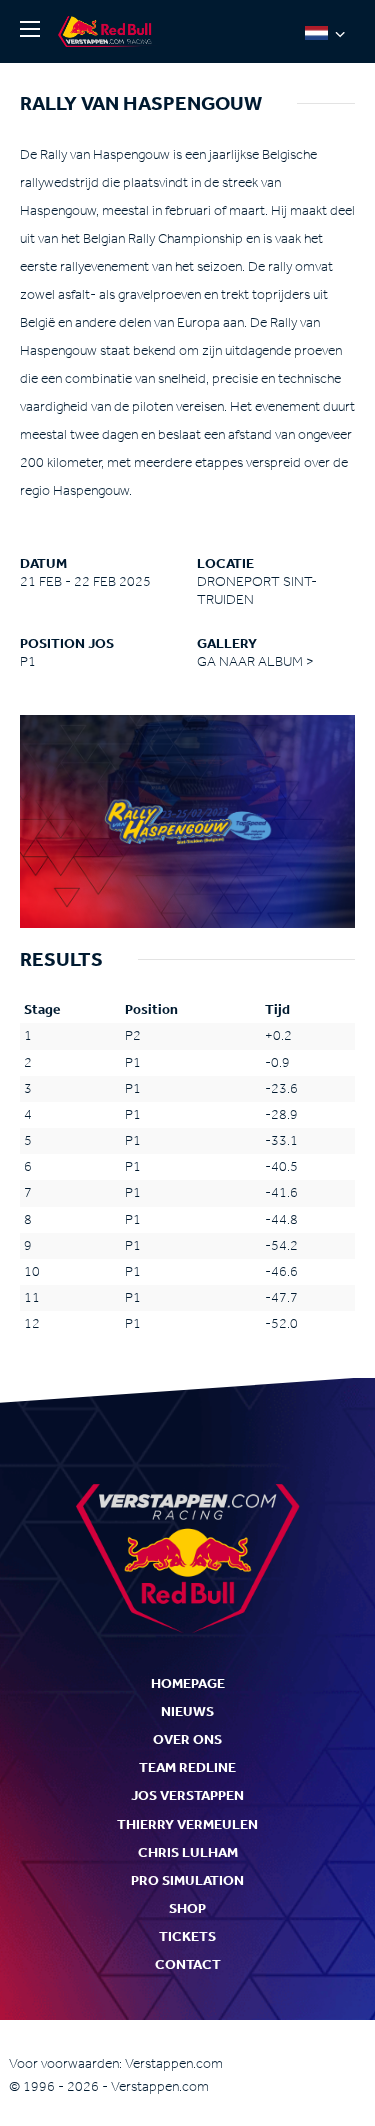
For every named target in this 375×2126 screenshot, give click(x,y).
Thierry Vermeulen (187, 1824)
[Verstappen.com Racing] (108, 31)
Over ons (187, 1739)
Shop (187, 1908)
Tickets (187, 1936)
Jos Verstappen (187, 1795)
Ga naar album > (255, 661)
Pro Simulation (187, 1880)
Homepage (188, 1683)
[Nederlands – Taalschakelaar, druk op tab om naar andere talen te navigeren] (325, 32)
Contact (188, 1964)
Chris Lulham (188, 1852)
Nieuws (187, 1711)
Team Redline (187, 1767)
